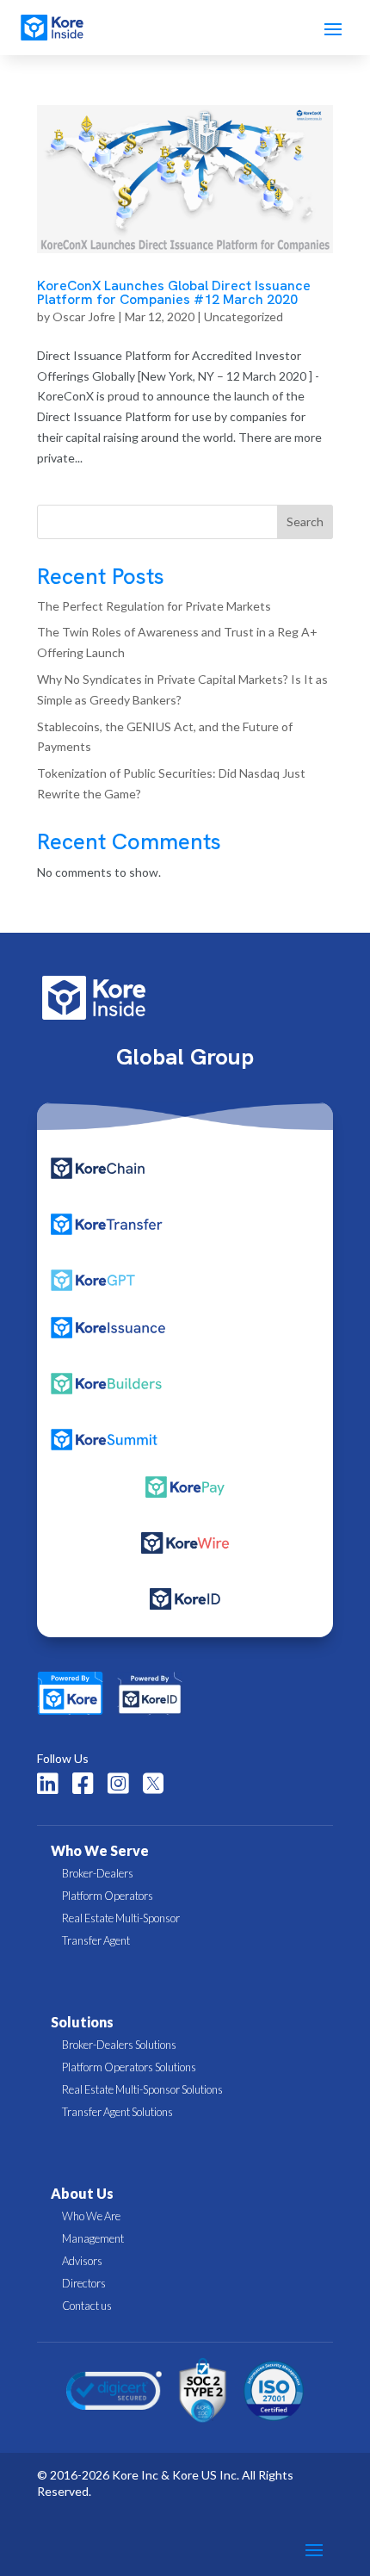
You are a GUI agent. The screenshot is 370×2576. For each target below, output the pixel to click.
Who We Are (91, 2216)
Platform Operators (108, 1896)
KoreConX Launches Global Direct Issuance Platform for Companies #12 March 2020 (174, 292)
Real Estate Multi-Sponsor (121, 1918)
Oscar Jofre (84, 317)
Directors (84, 2283)
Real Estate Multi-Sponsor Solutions (142, 2089)
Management (93, 2238)
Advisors (82, 2261)
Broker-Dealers (98, 1873)
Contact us (87, 2306)
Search (305, 521)
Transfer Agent (96, 1940)
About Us (82, 2193)
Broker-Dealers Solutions (119, 2045)
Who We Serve (100, 1850)
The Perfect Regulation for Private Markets (154, 606)
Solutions (82, 2022)
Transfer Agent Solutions (117, 2112)
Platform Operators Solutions (129, 2067)
